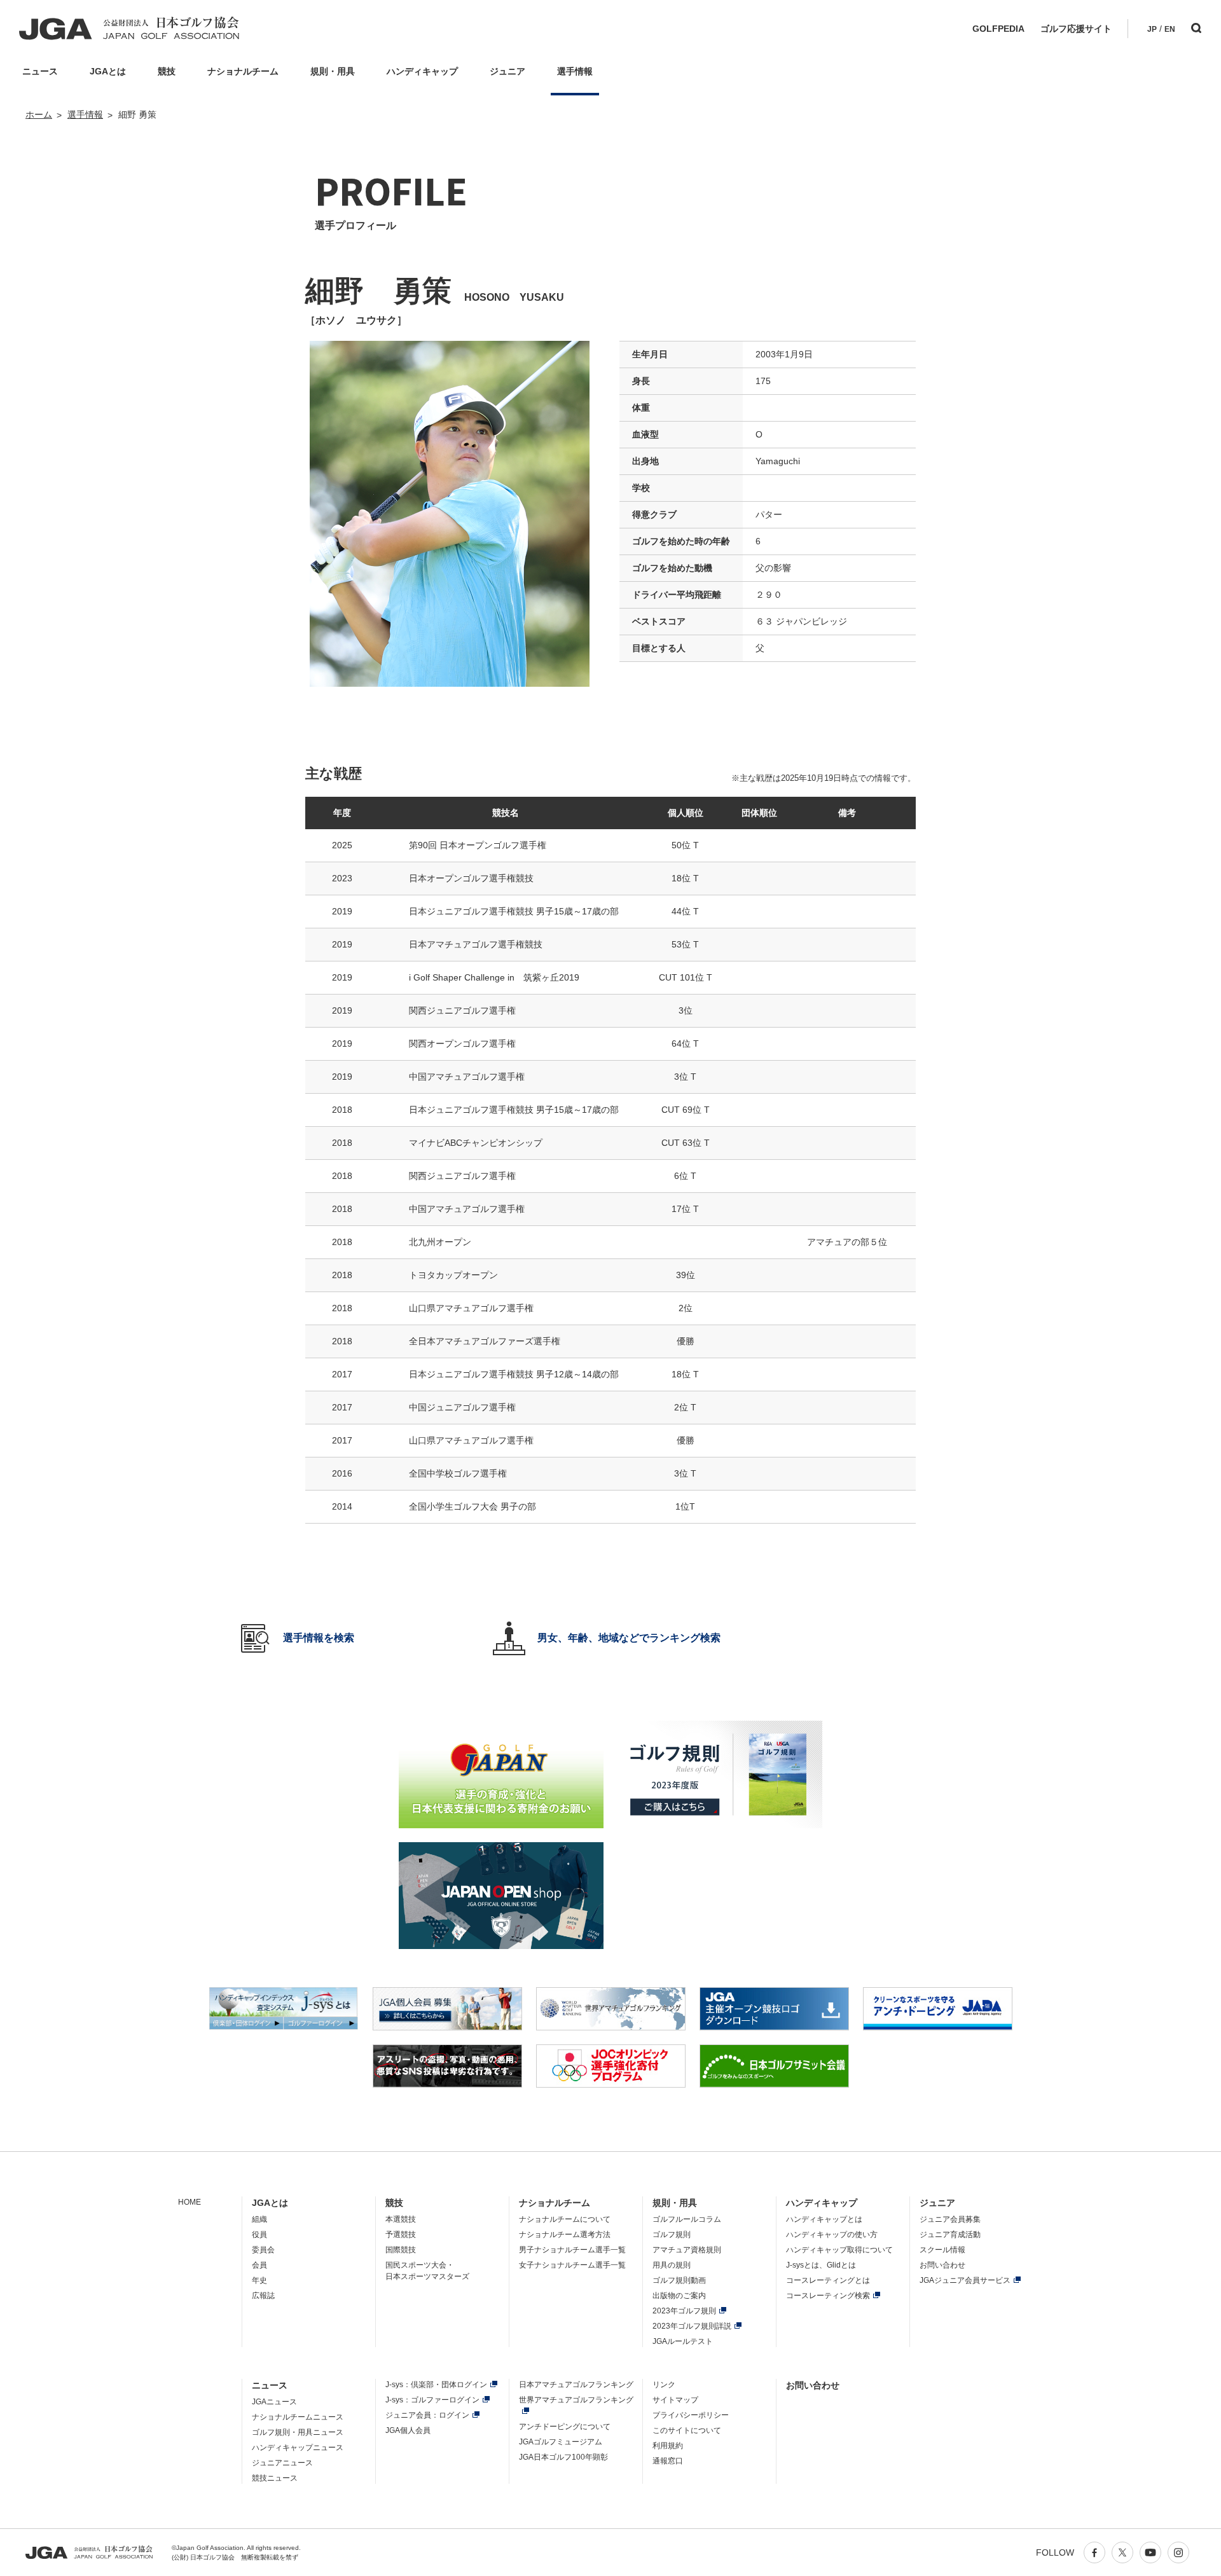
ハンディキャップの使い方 (832, 2235)
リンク (664, 2385)
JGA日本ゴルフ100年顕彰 (563, 2457)
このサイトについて (687, 2430)
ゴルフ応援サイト (1076, 29)
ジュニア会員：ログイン (427, 2415)
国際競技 (401, 2250)
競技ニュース (275, 2478)
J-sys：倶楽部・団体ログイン (436, 2385)
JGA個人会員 (408, 2430)
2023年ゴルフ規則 (684, 2311)
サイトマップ (675, 2400)
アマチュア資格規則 (687, 2250)
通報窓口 (668, 2461)
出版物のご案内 (679, 2296)
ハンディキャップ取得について (839, 2250)
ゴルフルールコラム (687, 2219)
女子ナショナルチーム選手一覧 (572, 2265)
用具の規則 (672, 2265)
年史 (259, 2280)
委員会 (263, 2250)
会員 (259, 2265)
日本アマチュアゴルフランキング (576, 2385)
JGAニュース (274, 2402)
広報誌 (263, 2296)
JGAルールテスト (683, 2341)
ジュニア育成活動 (950, 2235)
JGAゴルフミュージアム (561, 2442)
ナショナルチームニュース (298, 2417)
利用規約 (668, 2446)
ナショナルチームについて (565, 2219)
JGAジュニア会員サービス (965, 2280)
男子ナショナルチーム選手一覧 (572, 2250)
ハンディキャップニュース (298, 2448)
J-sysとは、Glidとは (821, 2265)
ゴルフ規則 (672, 2235)
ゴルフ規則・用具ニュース (298, 2432)
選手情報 (85, 114)
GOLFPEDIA (998, 29)
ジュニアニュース (282, 2463)
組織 (259, 2219)
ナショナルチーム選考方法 (565, 2235)
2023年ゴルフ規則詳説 (692, 2326)
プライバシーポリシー (691, 2415)
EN (1170, 29)
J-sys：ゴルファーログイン (432, 2400)
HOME (190, 2202)
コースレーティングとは (828, 2280)
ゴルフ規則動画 (679, 2280)
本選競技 (401, 2219)
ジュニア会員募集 (950, 2219)
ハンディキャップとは (824, 2219)
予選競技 (401, 2235)
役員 (259, 2235)
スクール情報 (942, 2250)
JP (1152, 29)
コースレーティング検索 (828, 2296)
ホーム (39, 114)
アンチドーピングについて (565, 2427)
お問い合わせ (942, 2265)
